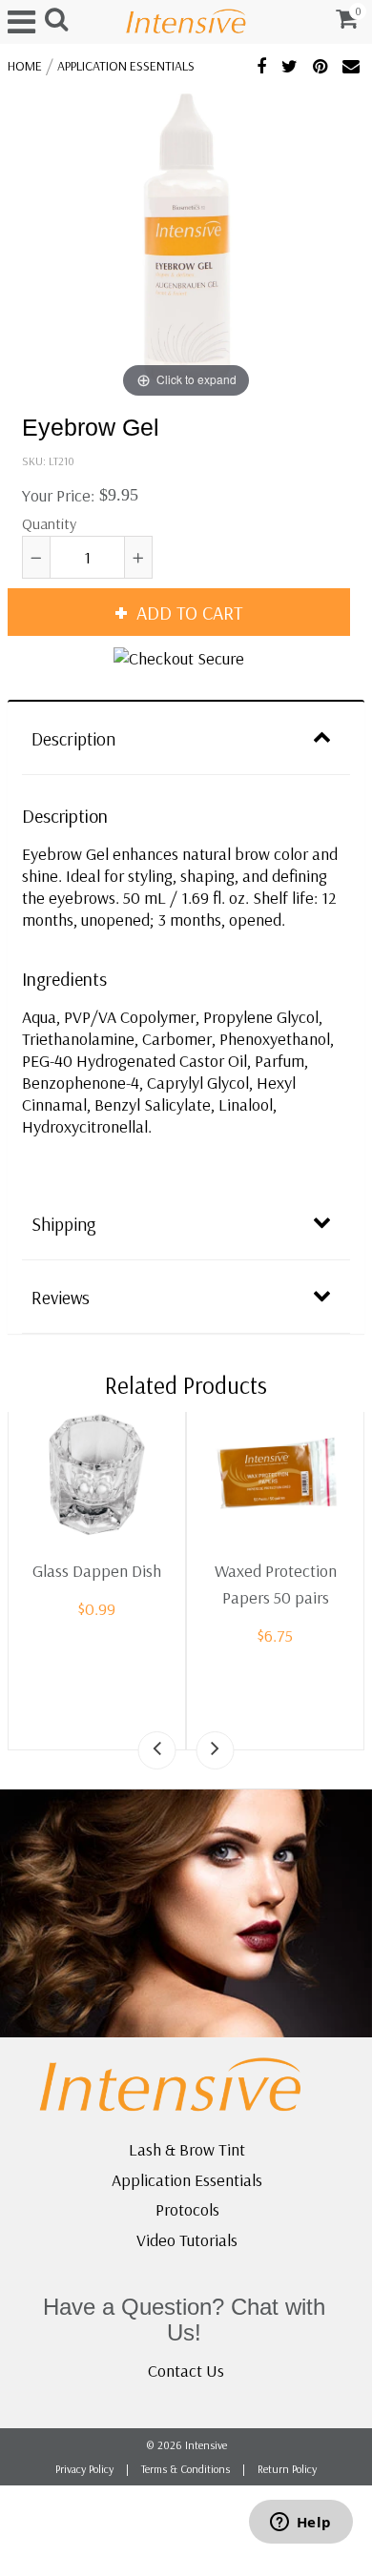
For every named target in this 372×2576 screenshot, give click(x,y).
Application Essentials (126, 66)
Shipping (64, 1224)
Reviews (61, 1298)
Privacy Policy (84, 2469)
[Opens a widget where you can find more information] (300, 2524)
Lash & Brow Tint (187, 2149)
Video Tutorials (187, 2240)
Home (25, 66)
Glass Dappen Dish (97, 1571)
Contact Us (186, 2371)
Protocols (187, 2209)
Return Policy (287, 2469)
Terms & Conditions (186, 2469)
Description (73, 739)
